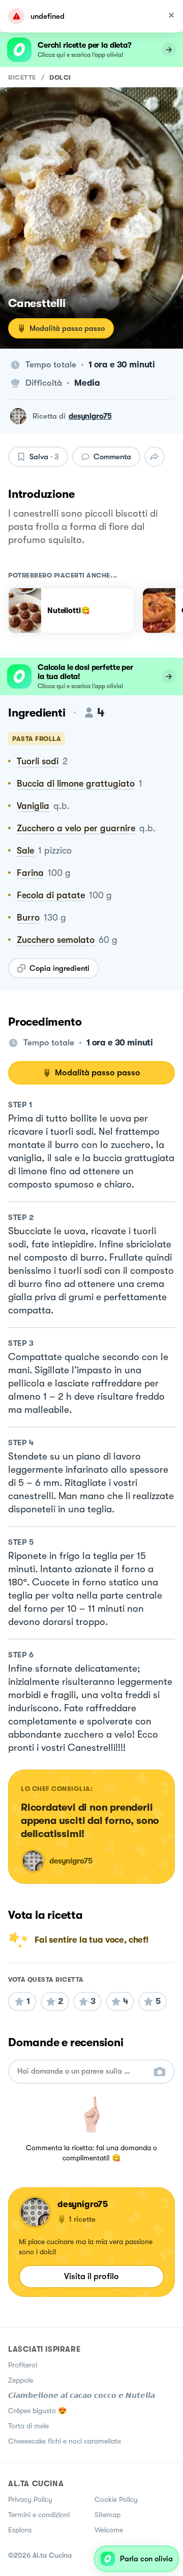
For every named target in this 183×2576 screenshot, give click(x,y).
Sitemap (108, 2515)
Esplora (20, 2530)
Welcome (109, 2530)
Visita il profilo (91, 2276)
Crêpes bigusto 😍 (37, 2411)
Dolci (60, 77)
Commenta (112, 457)
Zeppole (21, 2380)
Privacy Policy (30, 2499)
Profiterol (23, 2365)
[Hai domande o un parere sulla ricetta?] (82, 2071)
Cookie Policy (116, 2499)
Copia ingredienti (59, 968)
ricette (22, 77)
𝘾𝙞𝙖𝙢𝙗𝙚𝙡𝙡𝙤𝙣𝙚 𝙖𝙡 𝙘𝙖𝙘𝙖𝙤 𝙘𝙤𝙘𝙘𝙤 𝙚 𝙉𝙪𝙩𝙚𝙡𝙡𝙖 (82, 2395)
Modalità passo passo (67, 328)
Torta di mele (28, 2426)
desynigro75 (90, 416)
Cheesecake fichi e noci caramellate (65, 2441)
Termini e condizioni (39, 2515)
